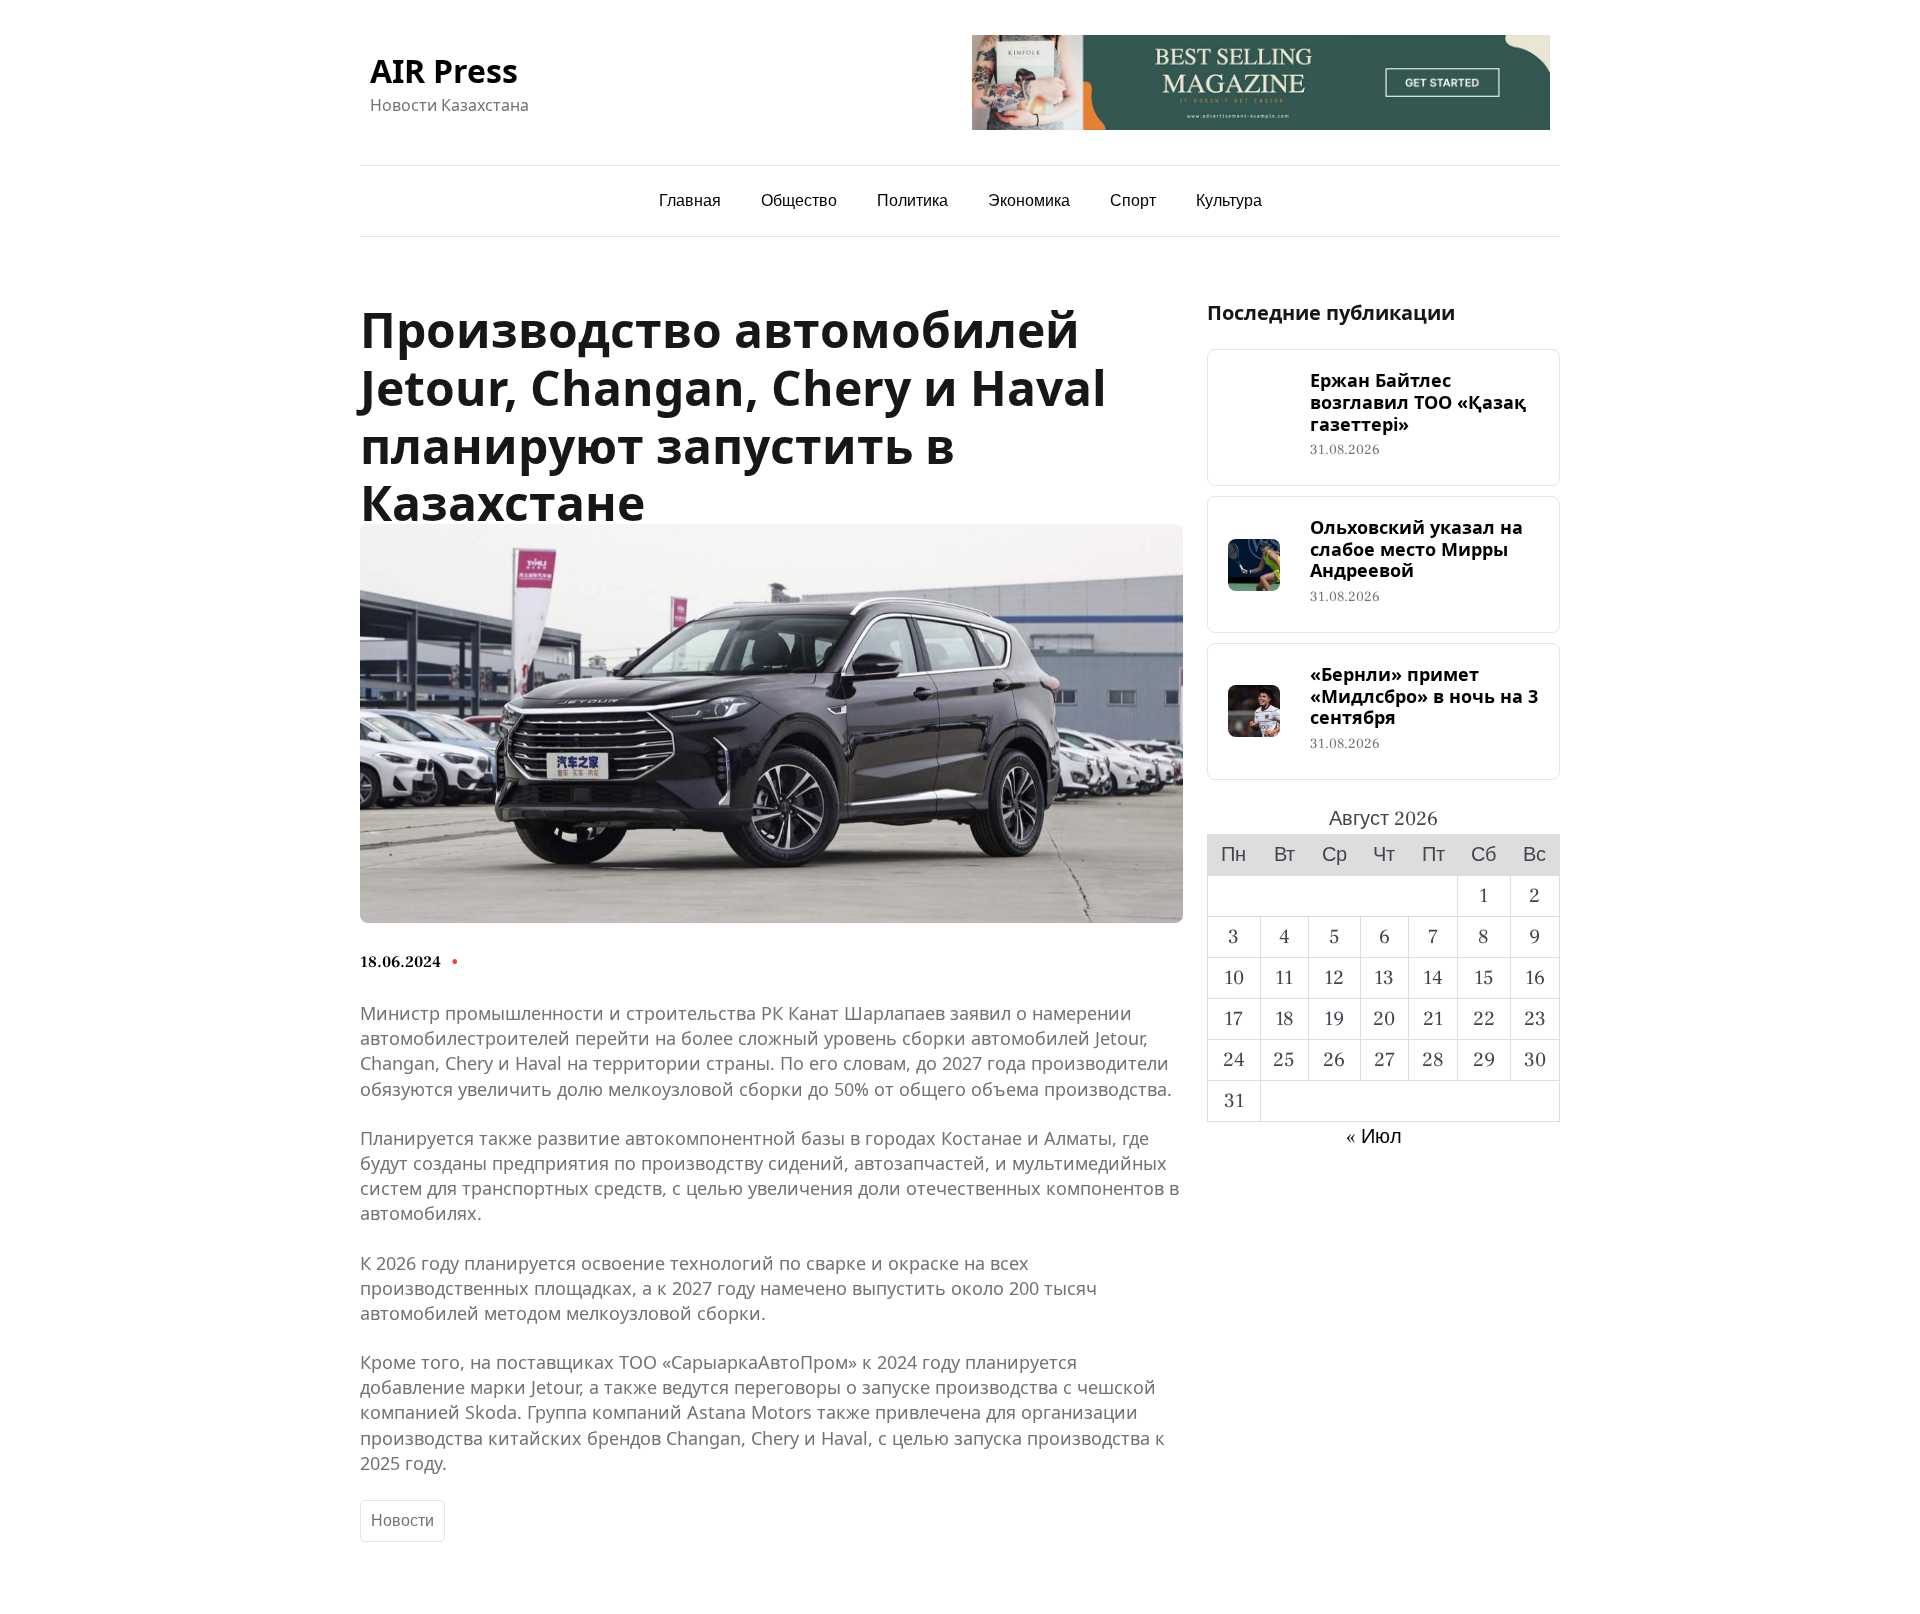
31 (1234, 1101)
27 (1384, 1060)
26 (1334, 1060)
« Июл (1374, 1137)
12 (1334, 978)
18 (1284, 1019)
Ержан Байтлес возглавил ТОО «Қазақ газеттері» (1418, 402)
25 (1284, 1060)
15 (1484, 978)
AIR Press (444, 70)
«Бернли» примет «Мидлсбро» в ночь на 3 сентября (1424, 696)
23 (1535, 1019)
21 (1433, 1019)
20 (1384, 1019)
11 (1284, 978)
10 (1234, 978)
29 (1484, 1060)
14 (1433, 978)
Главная (690, 201)
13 (1384, 978)
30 (1535, 1060)
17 (1233, 1019)
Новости (402, 1521)
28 (1433, 1060)
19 (1334, 1019)
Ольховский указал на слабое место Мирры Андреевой (1416, 549)
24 (1234, 1060)
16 (1535, 978)
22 (1484, 1019)
